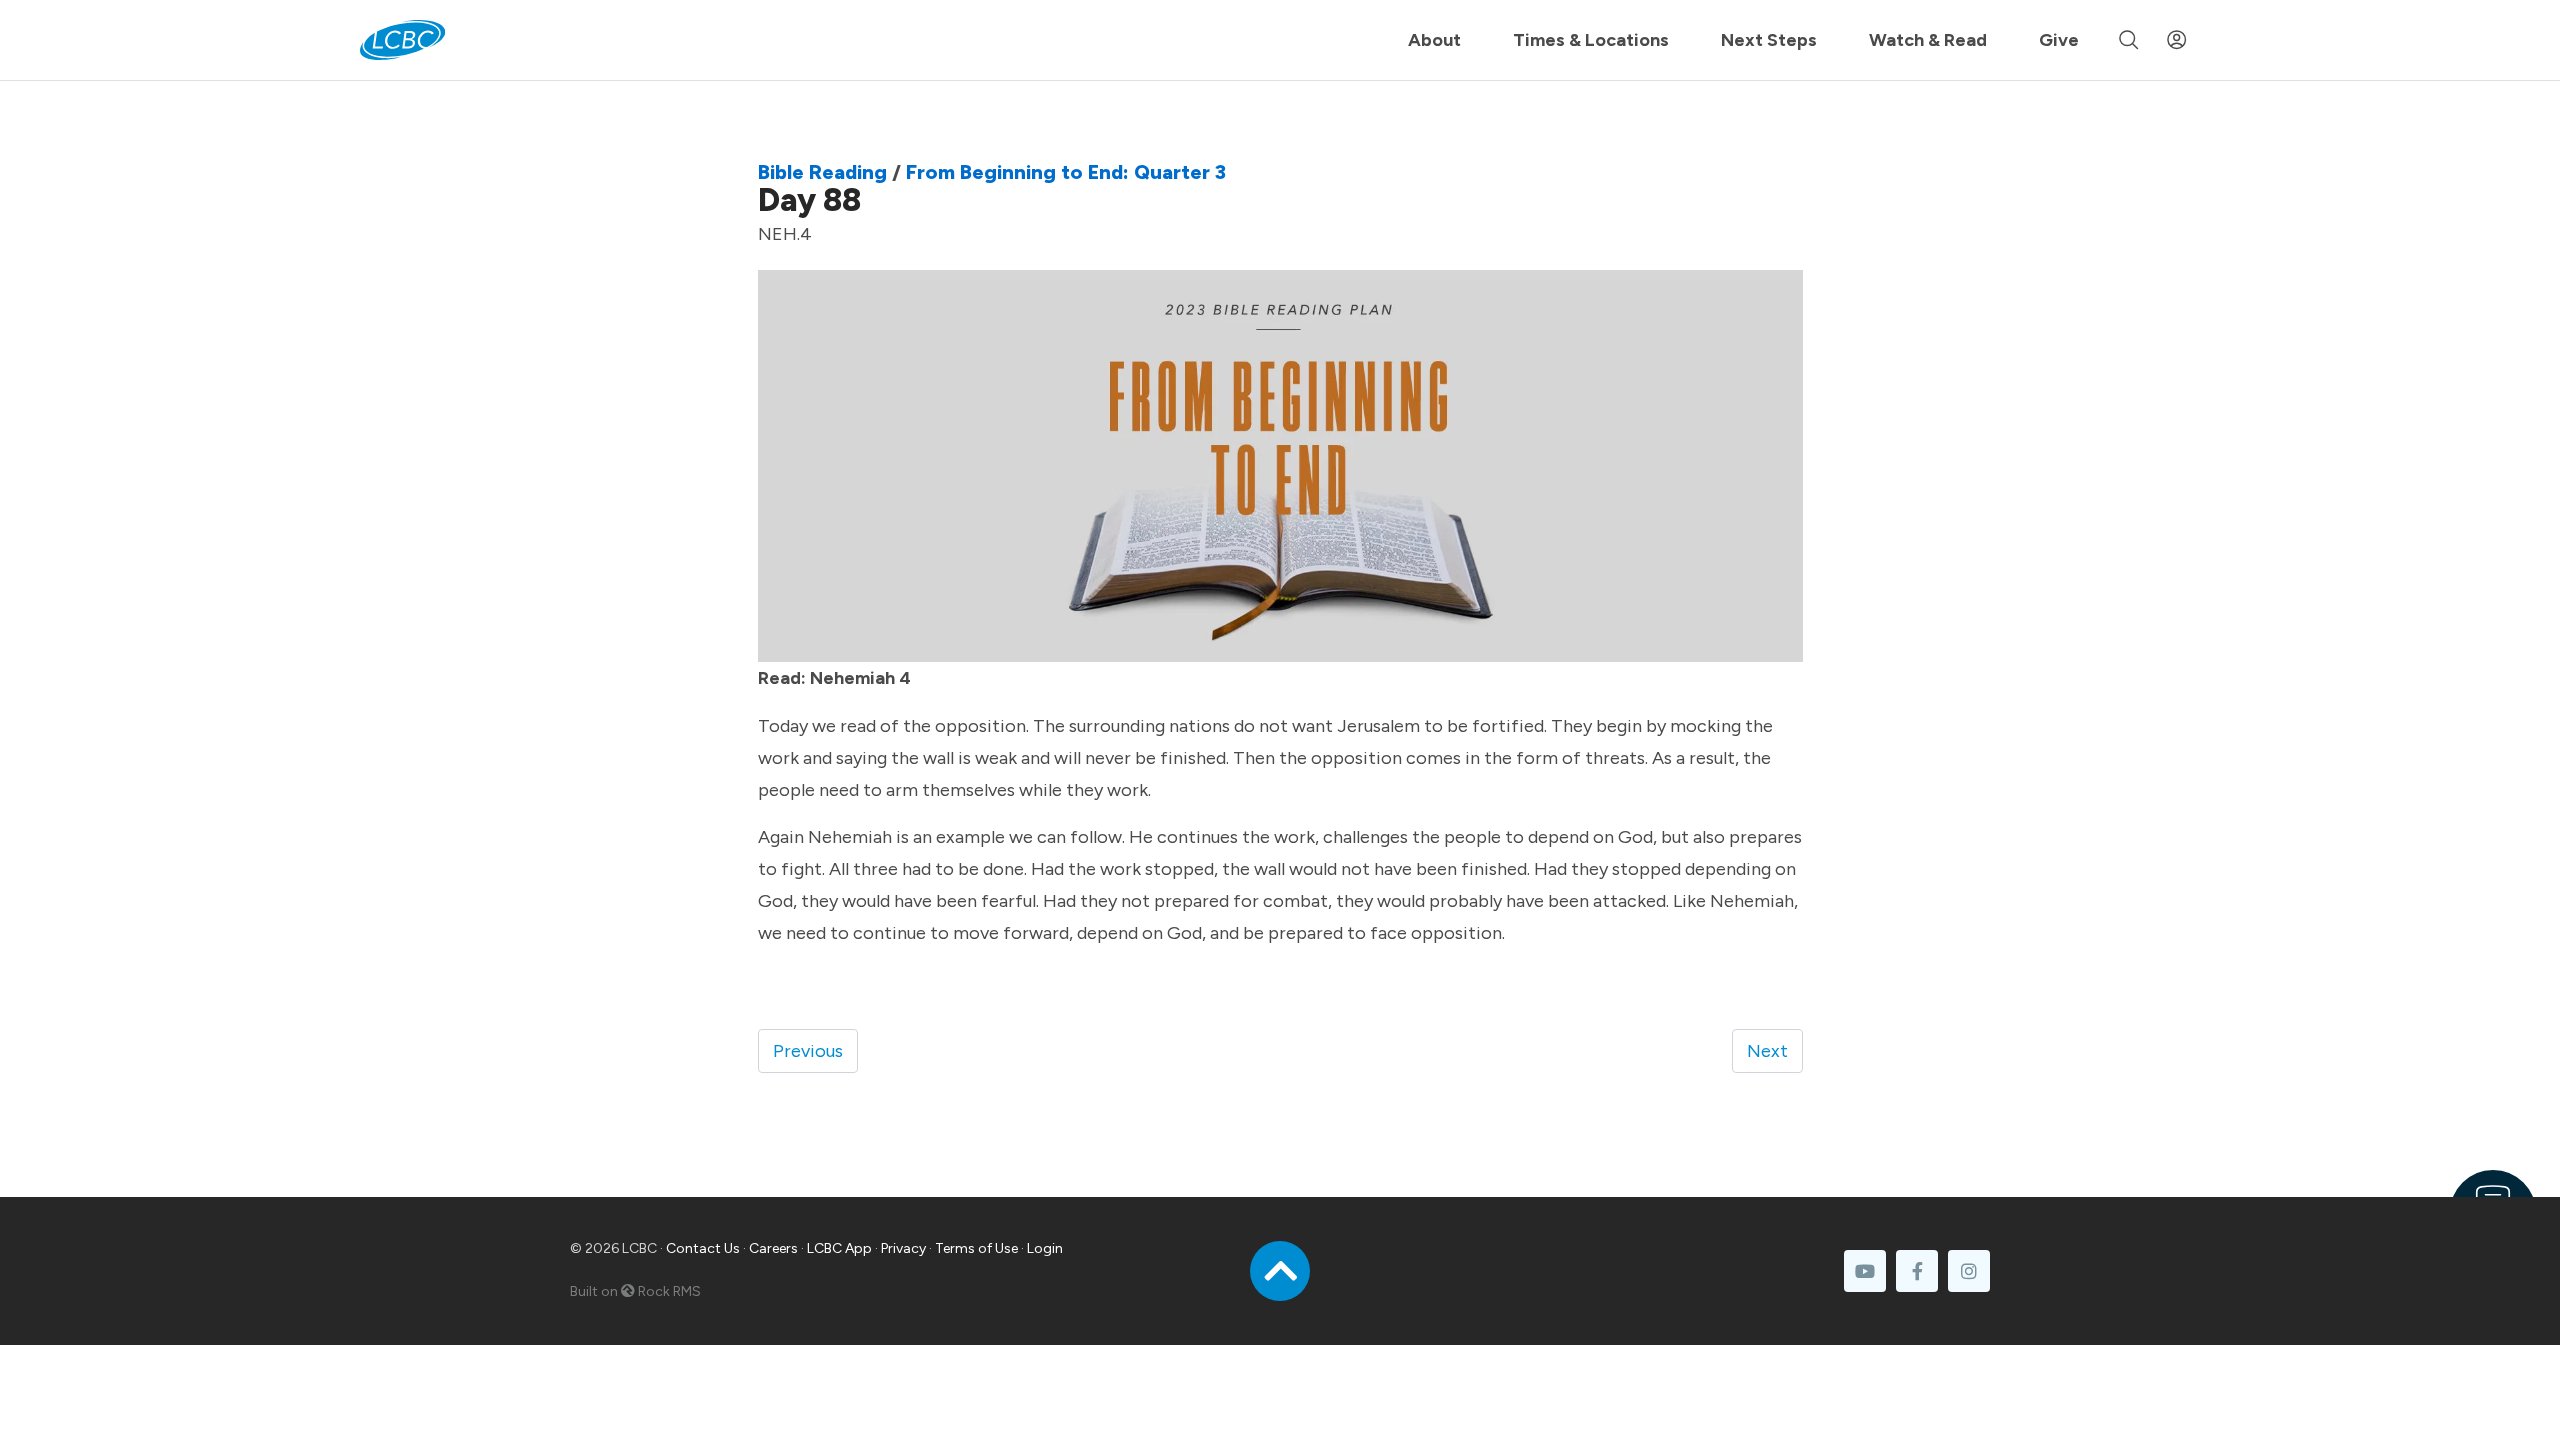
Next (1767, 1051)
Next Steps (1769, 40)
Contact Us (703, 1248)
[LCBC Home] (402, 40)
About (1434, 40)
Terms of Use (976, 1248)
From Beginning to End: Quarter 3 (1066, 172)
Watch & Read (1928, 40)
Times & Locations (1591, 40)
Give (2059, 40)
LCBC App (839, 1248)
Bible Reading (822, 172)
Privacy (903, 1248)
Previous (808, 1051)
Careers (773, 1248)
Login (1045, 1248)
